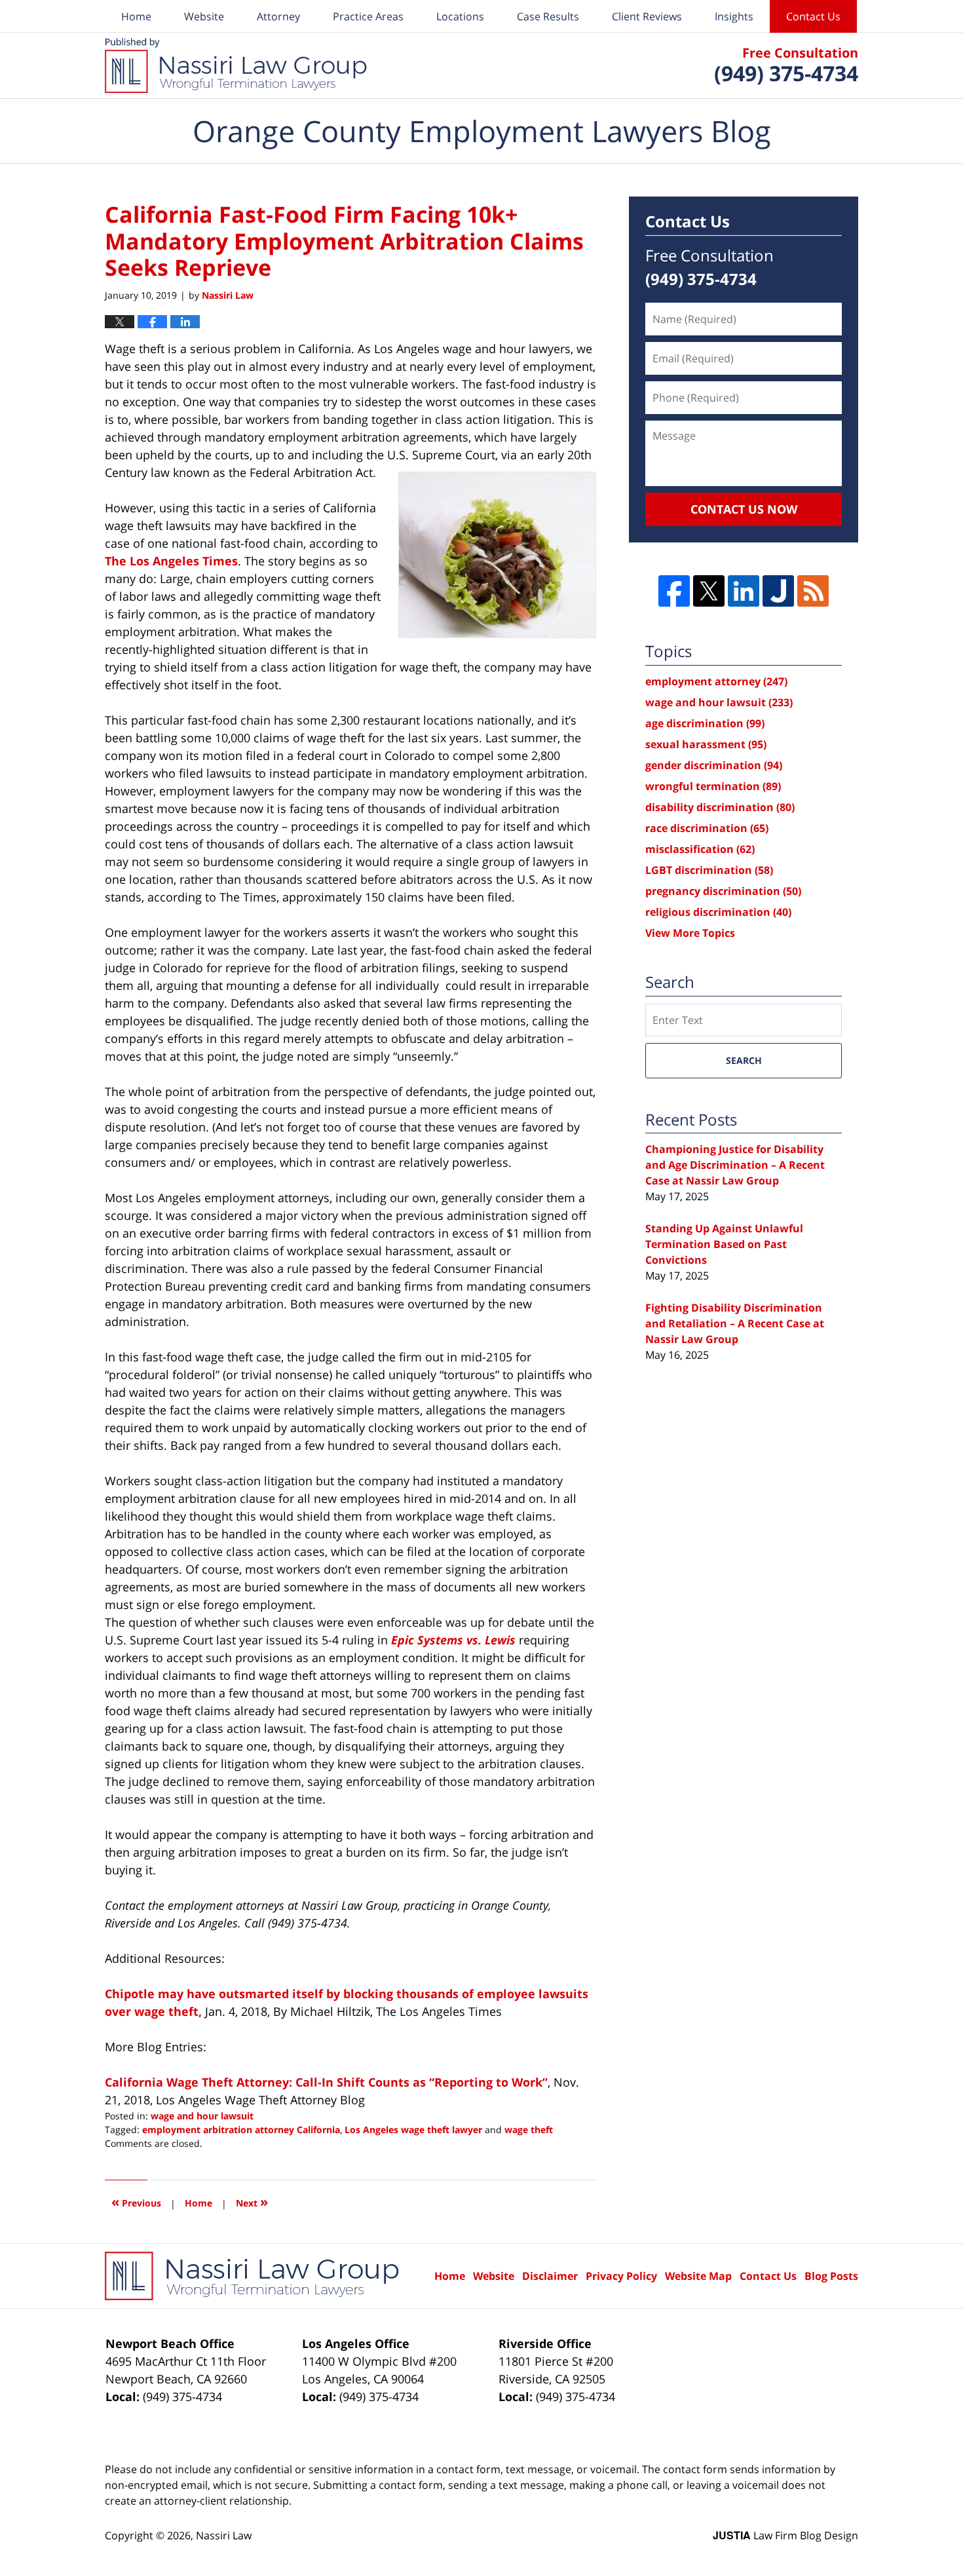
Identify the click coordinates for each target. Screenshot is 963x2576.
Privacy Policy (621, 2276)
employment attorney (716, 681)
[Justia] (778, 591)
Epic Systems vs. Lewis (453, 1640)
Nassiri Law (224, 2535)
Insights (734, 16)
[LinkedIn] (744, 591)
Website (204, 16)
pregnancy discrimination (723, 891)
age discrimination (705, 723)
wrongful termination (713, 786)
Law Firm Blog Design (785, 2535)
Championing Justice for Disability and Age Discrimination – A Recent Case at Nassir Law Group (735, 1165)
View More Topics (690, 933)
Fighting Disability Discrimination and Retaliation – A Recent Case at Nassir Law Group (735, 1323)
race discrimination (707, 828)
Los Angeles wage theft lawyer (413, 2130)
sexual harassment (706, 744)
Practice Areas (368, 16)
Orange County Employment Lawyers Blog (236, 66)
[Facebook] (674, 591)
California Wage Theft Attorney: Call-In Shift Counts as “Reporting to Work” (326, 2082)
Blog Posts (831, 2276)
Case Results (548, 16)
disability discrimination (720, 807)
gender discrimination (714, 765)
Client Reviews (647, 16)
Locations (460, 16)
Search (744, 1060)
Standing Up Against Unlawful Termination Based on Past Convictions (724, 1244)
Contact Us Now (744, 509)
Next (252, 2202)
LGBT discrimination (709, 870)
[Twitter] (709, 591)
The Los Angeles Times (171, 561)
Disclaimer (550, 2276)
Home (136, 16)
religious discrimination (718, 912)
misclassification (700, 849)
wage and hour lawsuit (202, 2116)
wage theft (529, 2130)
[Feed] (813, 591)
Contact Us (813, 16)
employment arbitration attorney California (241, 2130)
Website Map (698, 2276)
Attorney (278, 16)
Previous (136, 2202)
